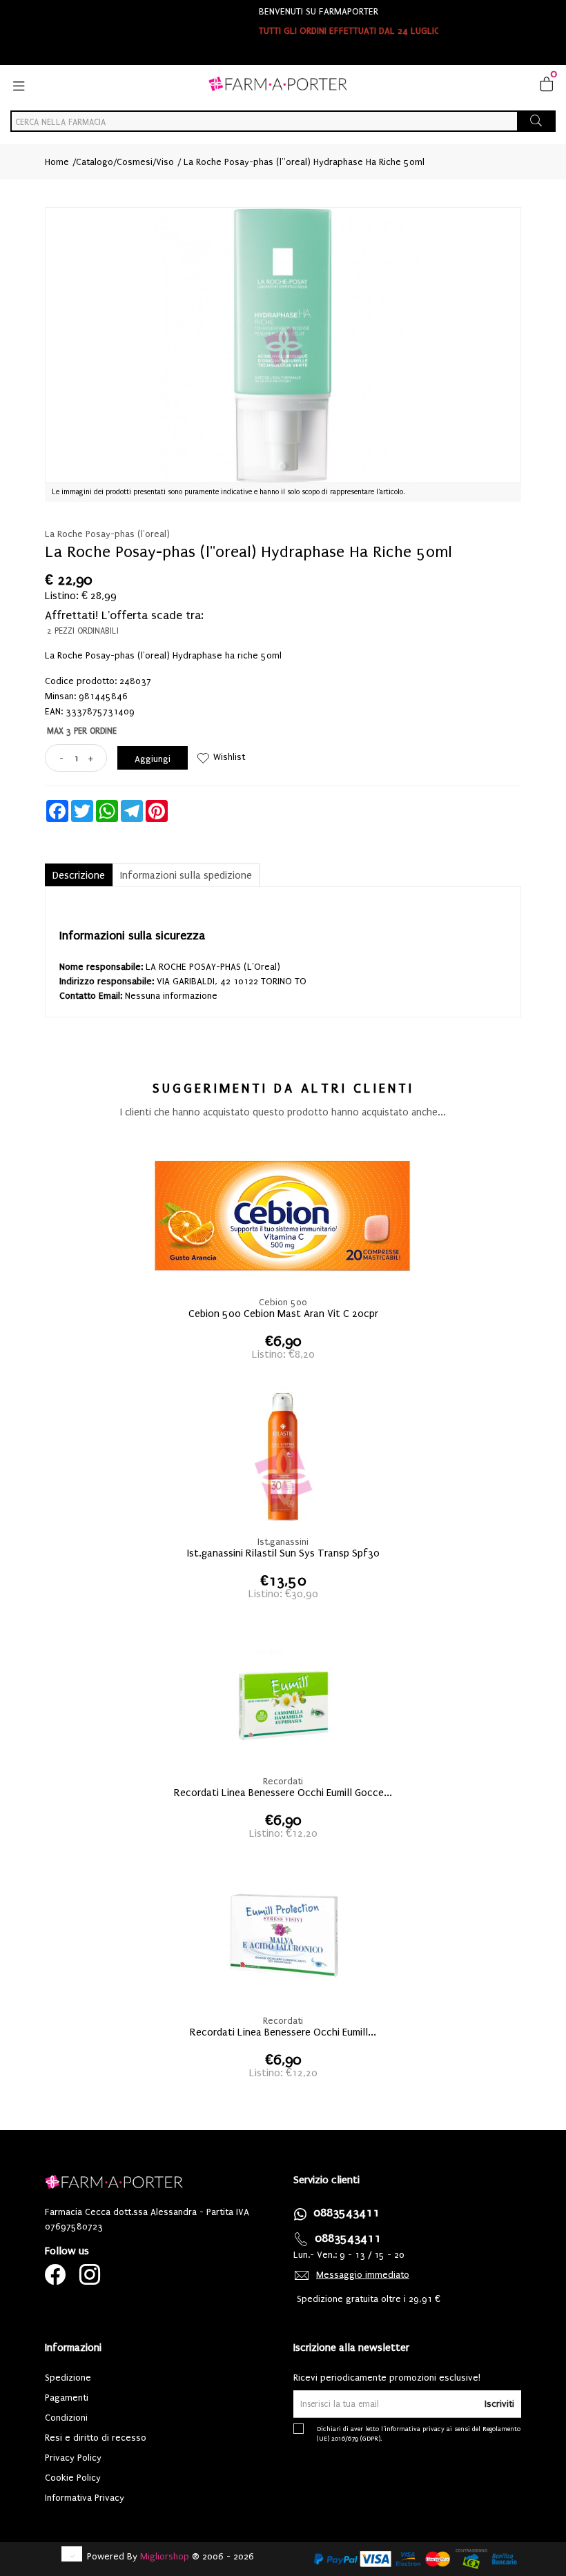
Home (57, 162)
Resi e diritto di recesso (96, 2438)
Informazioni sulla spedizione (186, 875)
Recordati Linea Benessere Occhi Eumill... (283, 2032)
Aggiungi (153, 759)
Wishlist (229, 757)
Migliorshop (165, 2556)
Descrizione (79, 875)
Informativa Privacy (85, 2498)
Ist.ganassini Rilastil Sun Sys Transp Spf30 (283, 1553)
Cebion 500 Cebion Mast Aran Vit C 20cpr (283, 1314)
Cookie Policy (73, 2478)
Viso (165, 162)
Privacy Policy (73, 2458)
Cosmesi (135, 162)
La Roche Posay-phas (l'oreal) (107, 534)
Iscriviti (499, 2404)
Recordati (283, 1781)
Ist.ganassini (283, 1542)
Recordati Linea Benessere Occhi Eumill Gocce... (283, 1793)
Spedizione (68, 2378)
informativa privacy (414, 2429)
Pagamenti (67, 2398)
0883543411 (347, 2213)
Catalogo (95, 162)
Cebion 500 (283, 1302)
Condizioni (66, 2418)
